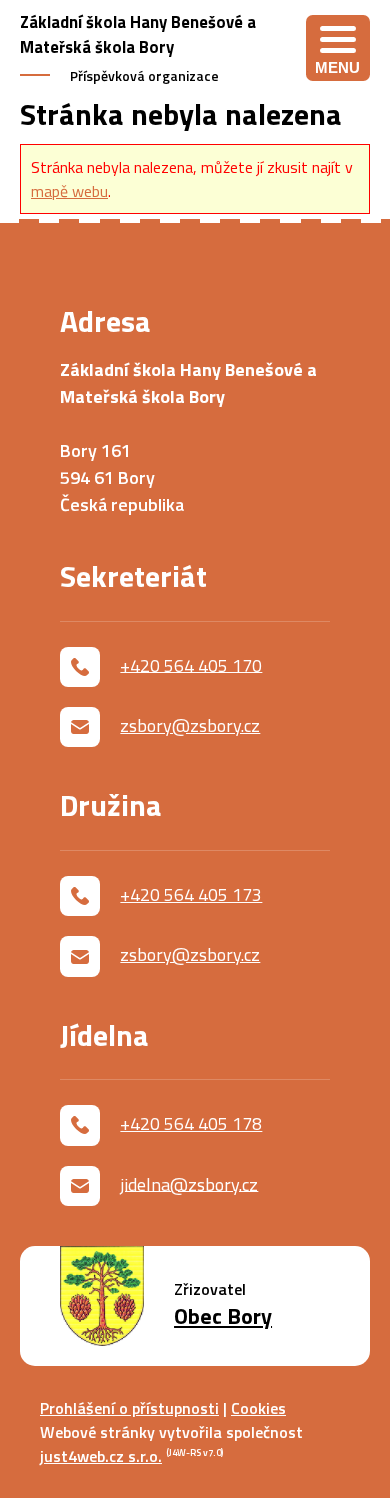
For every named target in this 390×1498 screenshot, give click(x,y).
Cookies (258, 1408)
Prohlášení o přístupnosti (129, 1408)
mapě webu (69, 191)
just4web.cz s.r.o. (101, 1456)
